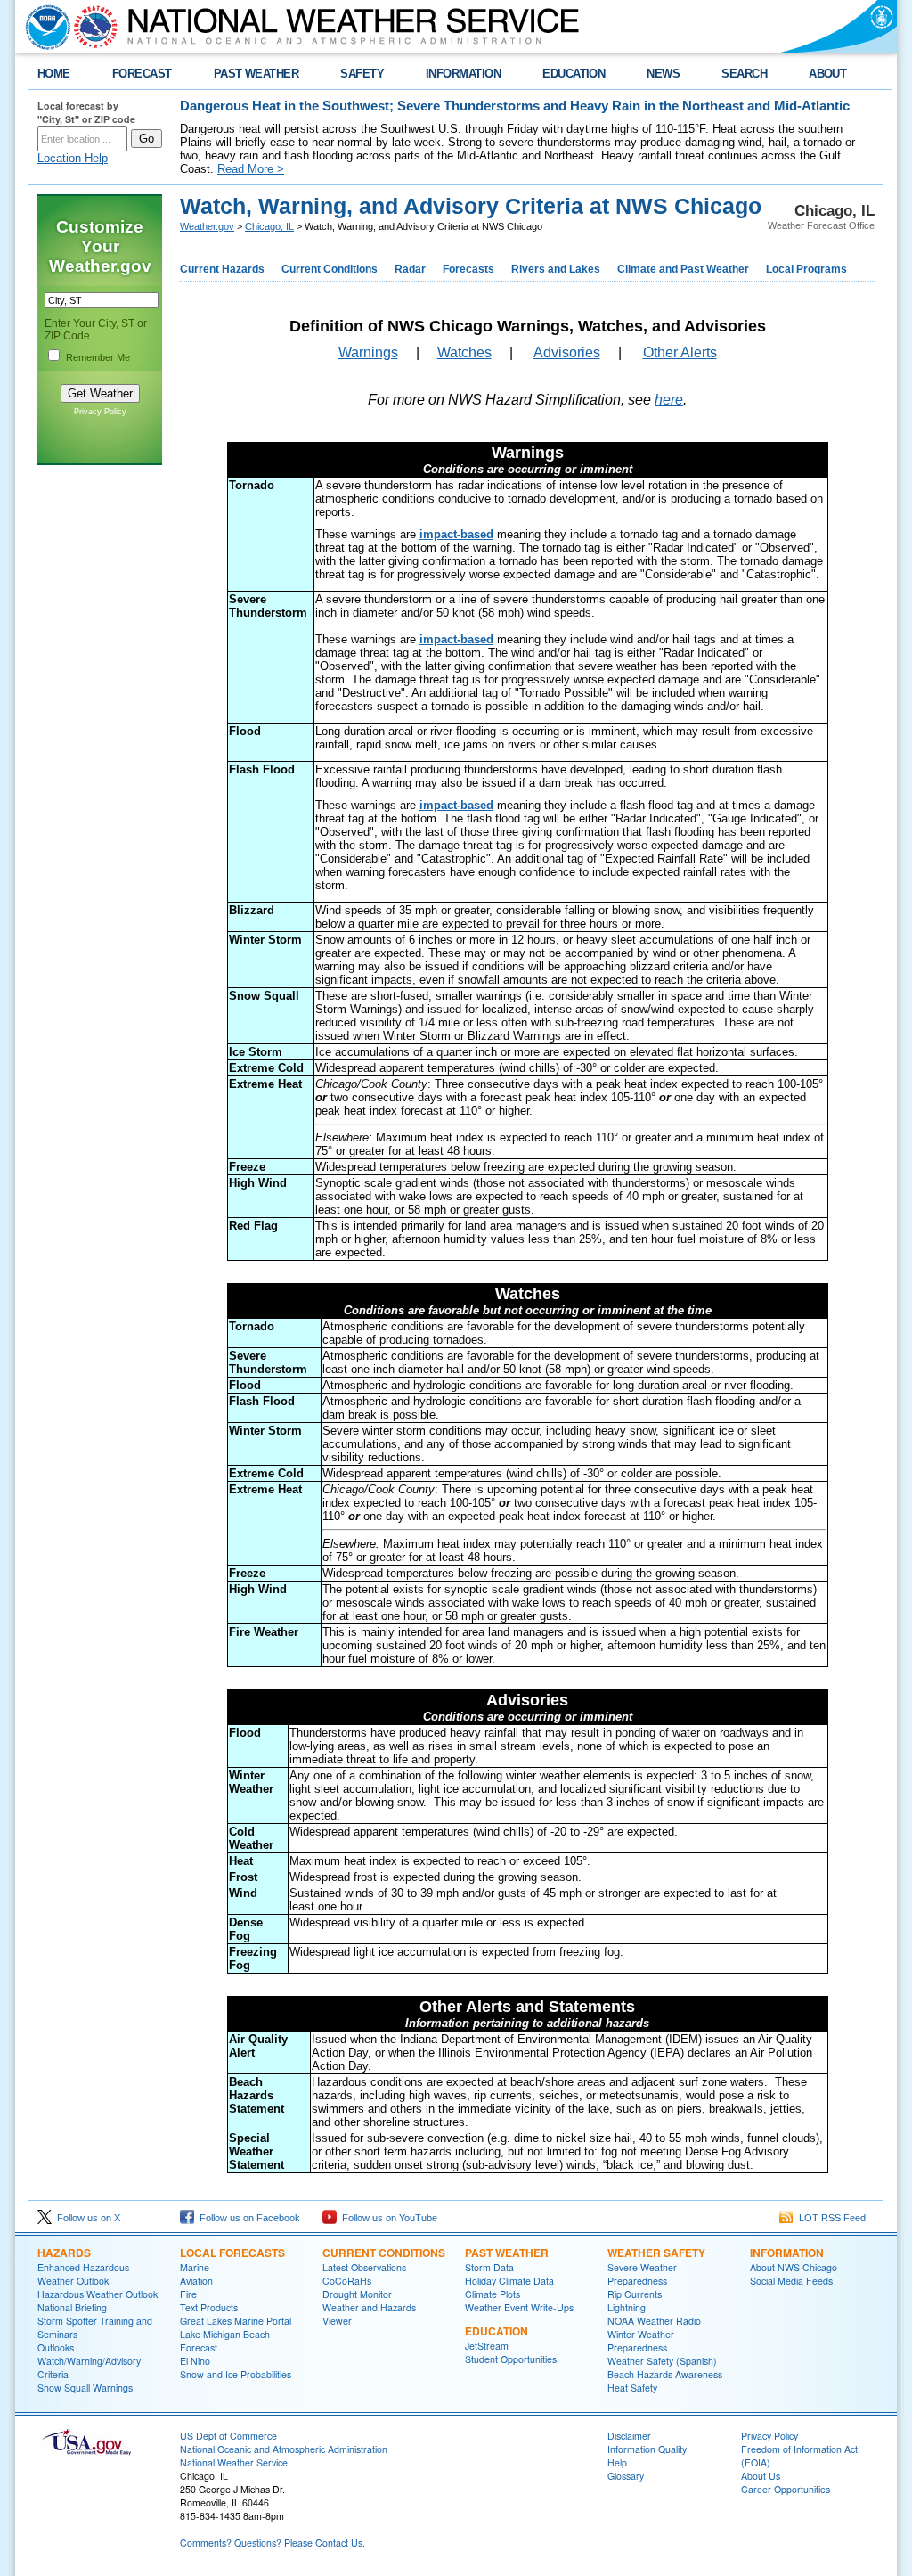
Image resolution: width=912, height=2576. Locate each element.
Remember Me (98, 357)
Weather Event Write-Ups (519, 2307)
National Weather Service (234, 2462)
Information (787, 2253)
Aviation (196, 2281)
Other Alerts (680, 352)
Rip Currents (635, 2294)
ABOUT (827, 74)
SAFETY (362, 74)
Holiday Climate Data (509, 2281)
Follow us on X (86, 2218)
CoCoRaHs (347, 2281)
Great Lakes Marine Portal (236, 2321)
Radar (410, 269)
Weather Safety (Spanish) (662, 2361)
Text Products (209, 2307)
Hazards (64, 2253)
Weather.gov (207, 226)
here (669, 400)
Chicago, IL (269, 226)
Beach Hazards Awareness (665, 2374)
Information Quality (647, 2449)
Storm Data (489, 2267)
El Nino (195, 2361)
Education (497, 2331)
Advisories (567, 352)
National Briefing (72, 2307)
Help (617, 2462)
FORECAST (142, 74)
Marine (195, 2267)
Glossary (626, 2476)
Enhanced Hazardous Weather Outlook (83, 2274)
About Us (761, 2476)
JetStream (487, 2346)
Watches (464, 352)
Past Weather (507, 2253)
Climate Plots (493, 2294)
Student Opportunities (511, 2359)
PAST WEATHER (256, 74)
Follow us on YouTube (387, 2218)
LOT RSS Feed (830, 2218)
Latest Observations (364, 2267)
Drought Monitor (357, 2294)
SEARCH (744, 74)
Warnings (368, 352)
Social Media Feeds (791, 2281)
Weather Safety (656, 2253)
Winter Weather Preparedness (641, 2341)
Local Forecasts (232, 2253)
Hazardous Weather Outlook (98, 2294)
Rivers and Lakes (556, 269)
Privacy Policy (100, 412)
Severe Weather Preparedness (642, 2274)
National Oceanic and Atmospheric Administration (284, 2449)
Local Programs (806, 269)
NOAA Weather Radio (654, 2321)
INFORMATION (463, 74)
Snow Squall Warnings (85, 2388)
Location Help (73, 158)
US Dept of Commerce (228, 2436)
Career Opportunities (786, 2489)
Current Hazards (222, 269)
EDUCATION (574, 74)
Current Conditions (330, 269)
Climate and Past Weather (683, 269)
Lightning (627, 2307)
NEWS (663, 74)
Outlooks (56, 2347)
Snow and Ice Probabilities (236, 2374)
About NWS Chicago (794, 2267)
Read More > (251, 169)
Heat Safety (632, 2388)
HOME (54, 74)
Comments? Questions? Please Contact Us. (273, 2543)
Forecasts (468, 269)
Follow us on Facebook (247, 2218)
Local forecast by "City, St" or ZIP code (86, 112)
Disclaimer (629, 2436)
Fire (188, 2294)
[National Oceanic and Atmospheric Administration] (44, 27)
